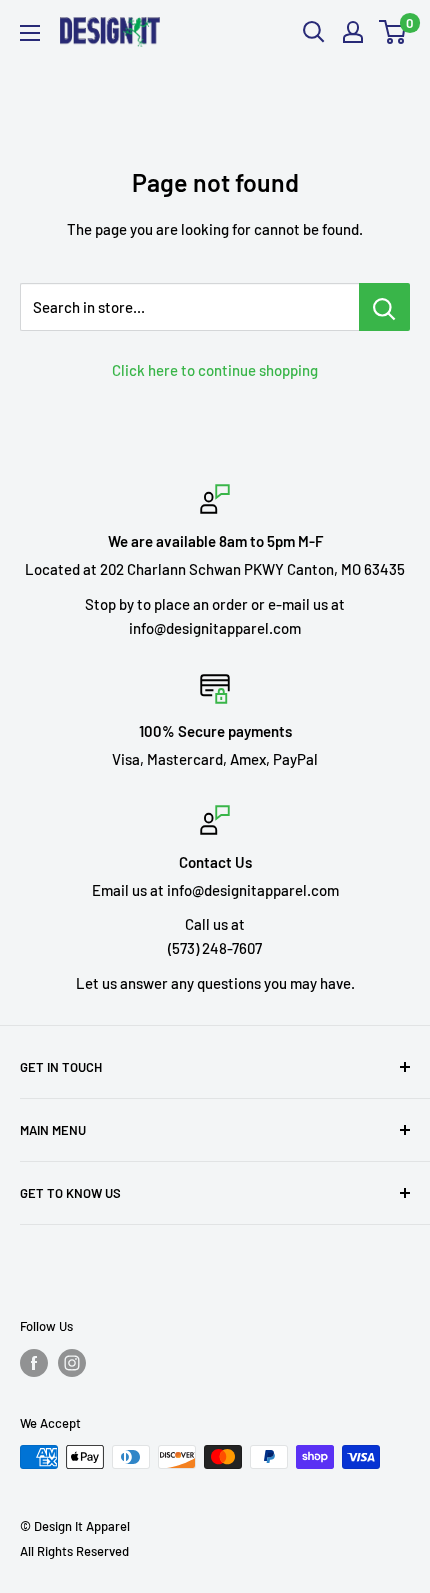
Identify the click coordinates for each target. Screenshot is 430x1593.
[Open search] (314, 32)
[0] (393, 32)
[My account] (353, 32)
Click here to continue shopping (215, 370)
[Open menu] (30, 33)
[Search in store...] (384, 307)
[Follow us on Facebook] (34, 1363)
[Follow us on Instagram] (72, 1363)
